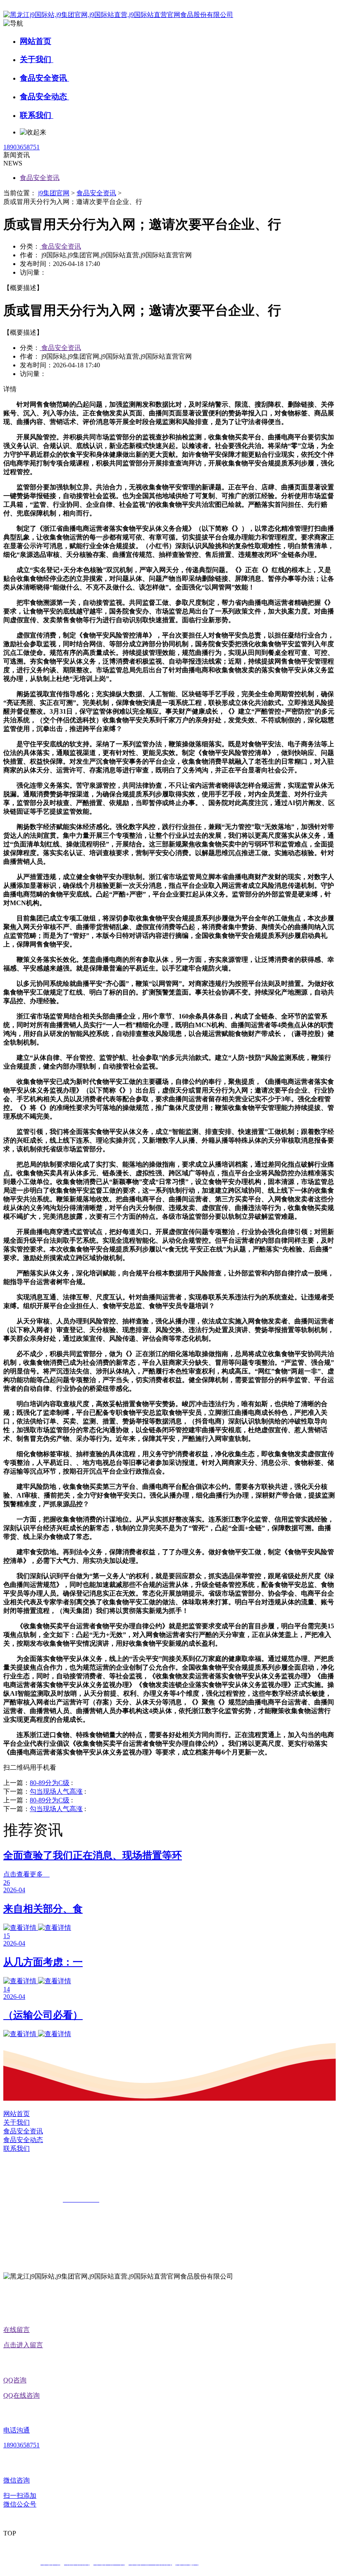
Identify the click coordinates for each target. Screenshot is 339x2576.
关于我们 (37, 59)
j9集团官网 (54, 193)
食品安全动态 (44, 97)
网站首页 (36, 41)
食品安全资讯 (44, 78)
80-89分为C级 (50, 1783)
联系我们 (37, 115)
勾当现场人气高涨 (56, 1791)
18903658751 (21, 147)
